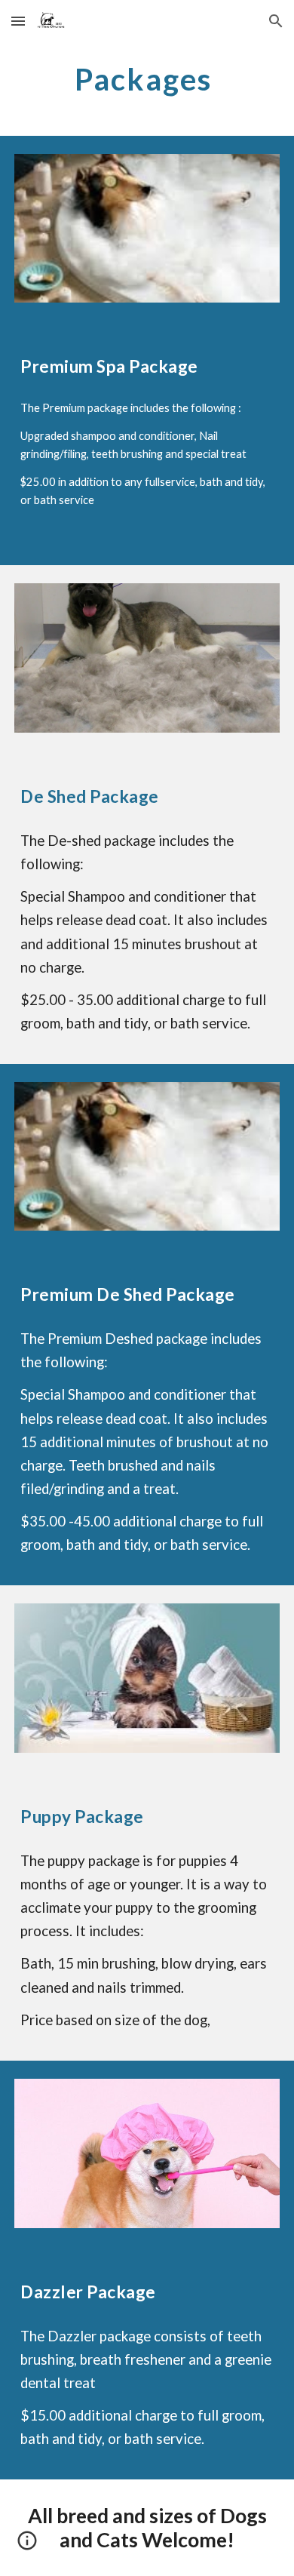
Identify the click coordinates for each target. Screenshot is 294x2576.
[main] (147, 79)
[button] (18, 21)
